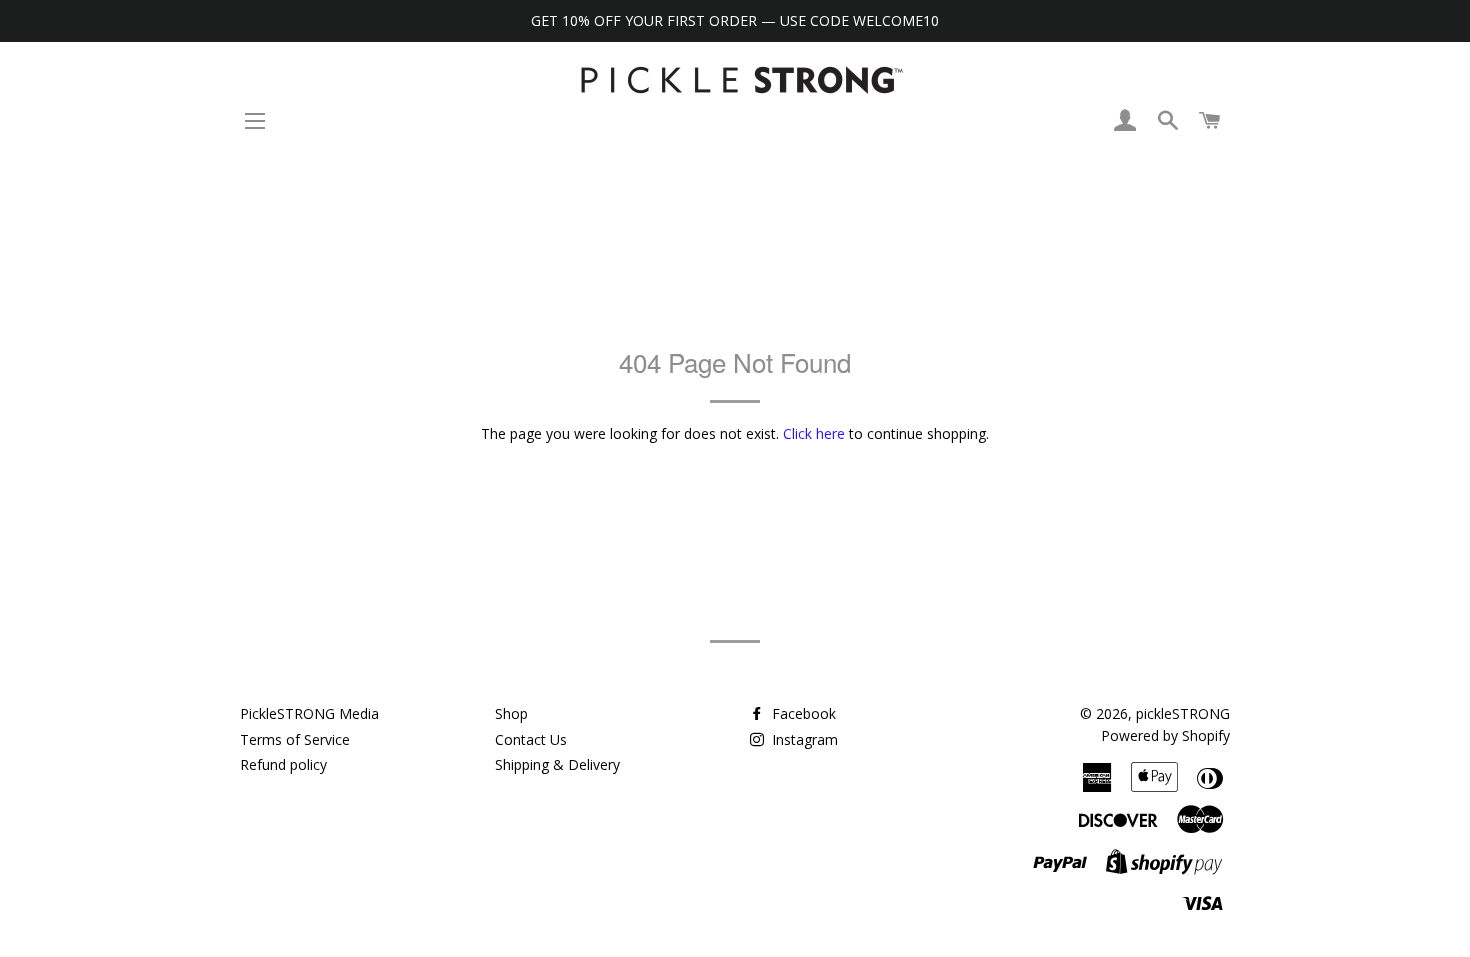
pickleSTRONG (1183, 713)
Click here (814, 433)
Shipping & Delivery (557, 764)
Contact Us (531, 739)
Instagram (803, 739)
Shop (511, 713)
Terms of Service (295, 739)
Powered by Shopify (1165, 735)
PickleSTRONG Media (309, 713)
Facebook (802, 713)
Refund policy (283, 764)
